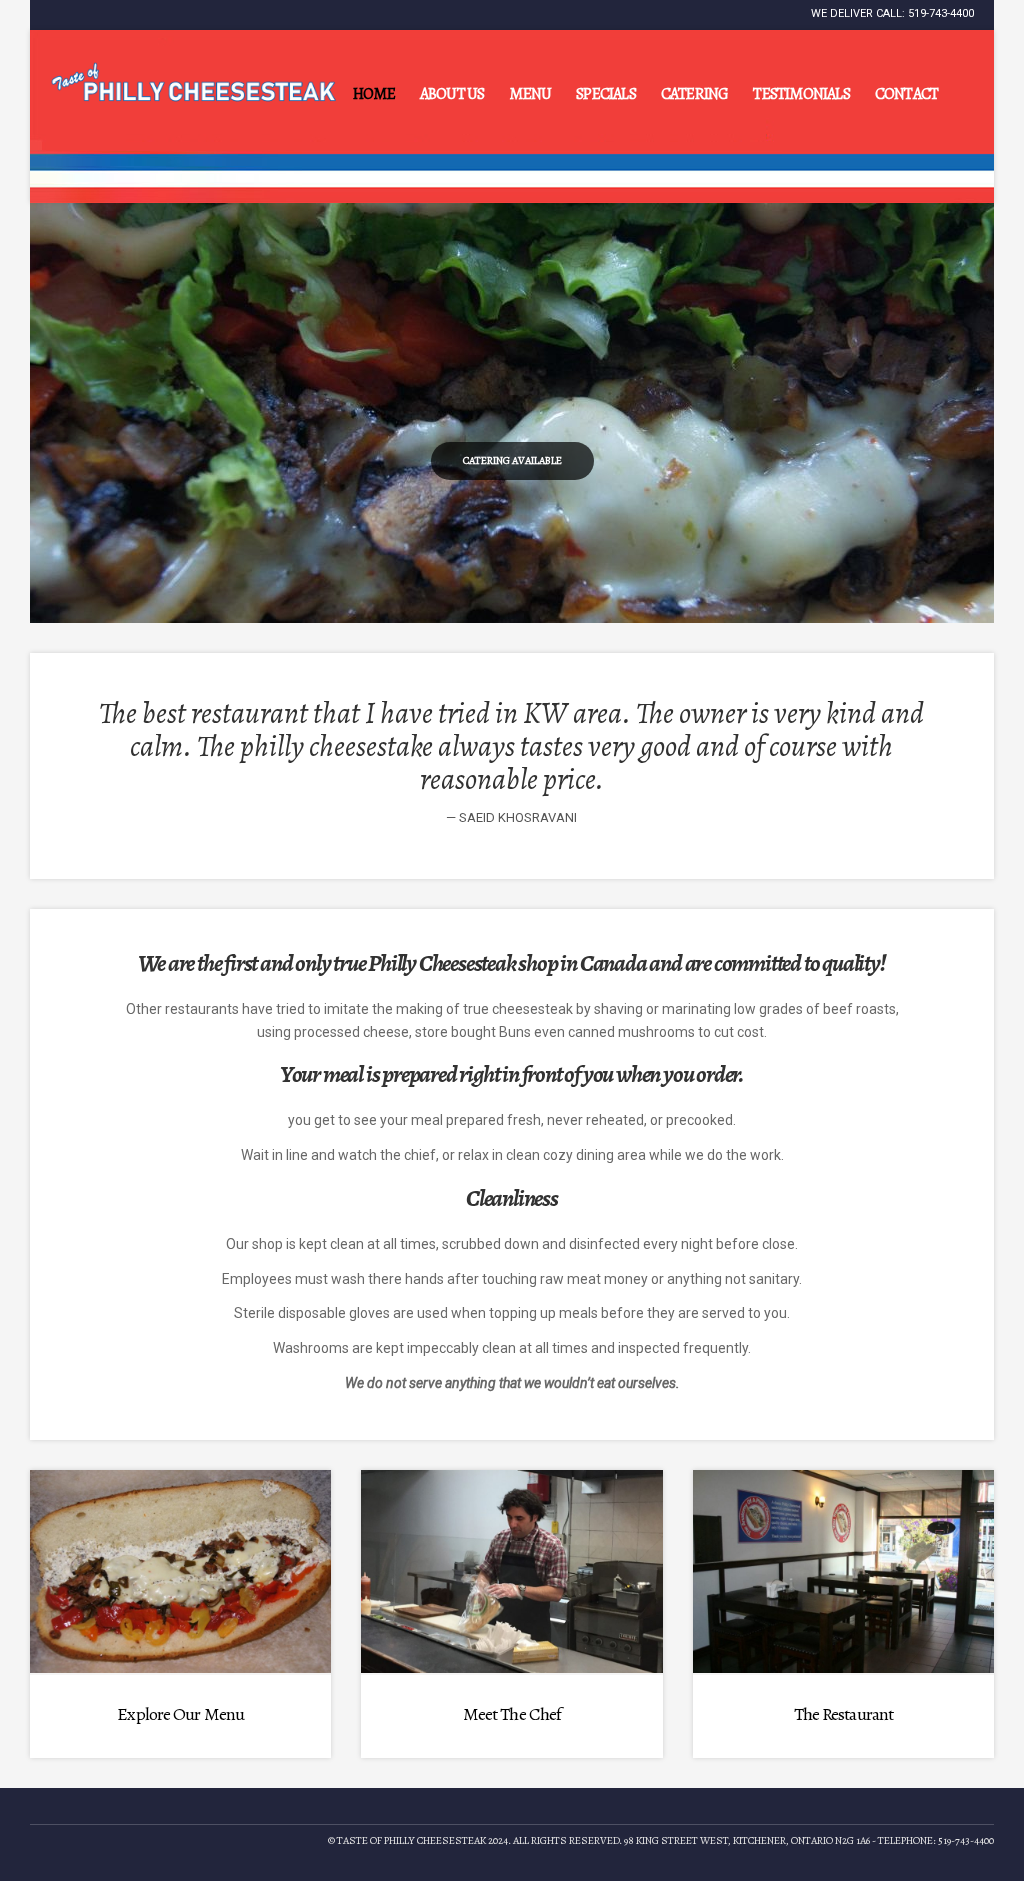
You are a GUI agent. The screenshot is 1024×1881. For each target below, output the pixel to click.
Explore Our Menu (180, 1714)
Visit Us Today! (512, 460)
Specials (606, 94)
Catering (695, 94)
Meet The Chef (512, 1714)
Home (374, 94)
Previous (44, 411)
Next (980, 411)
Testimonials (801, 94)
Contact (906, 94)
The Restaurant (843, 1714)
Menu (530, 94)
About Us (452, 94)
